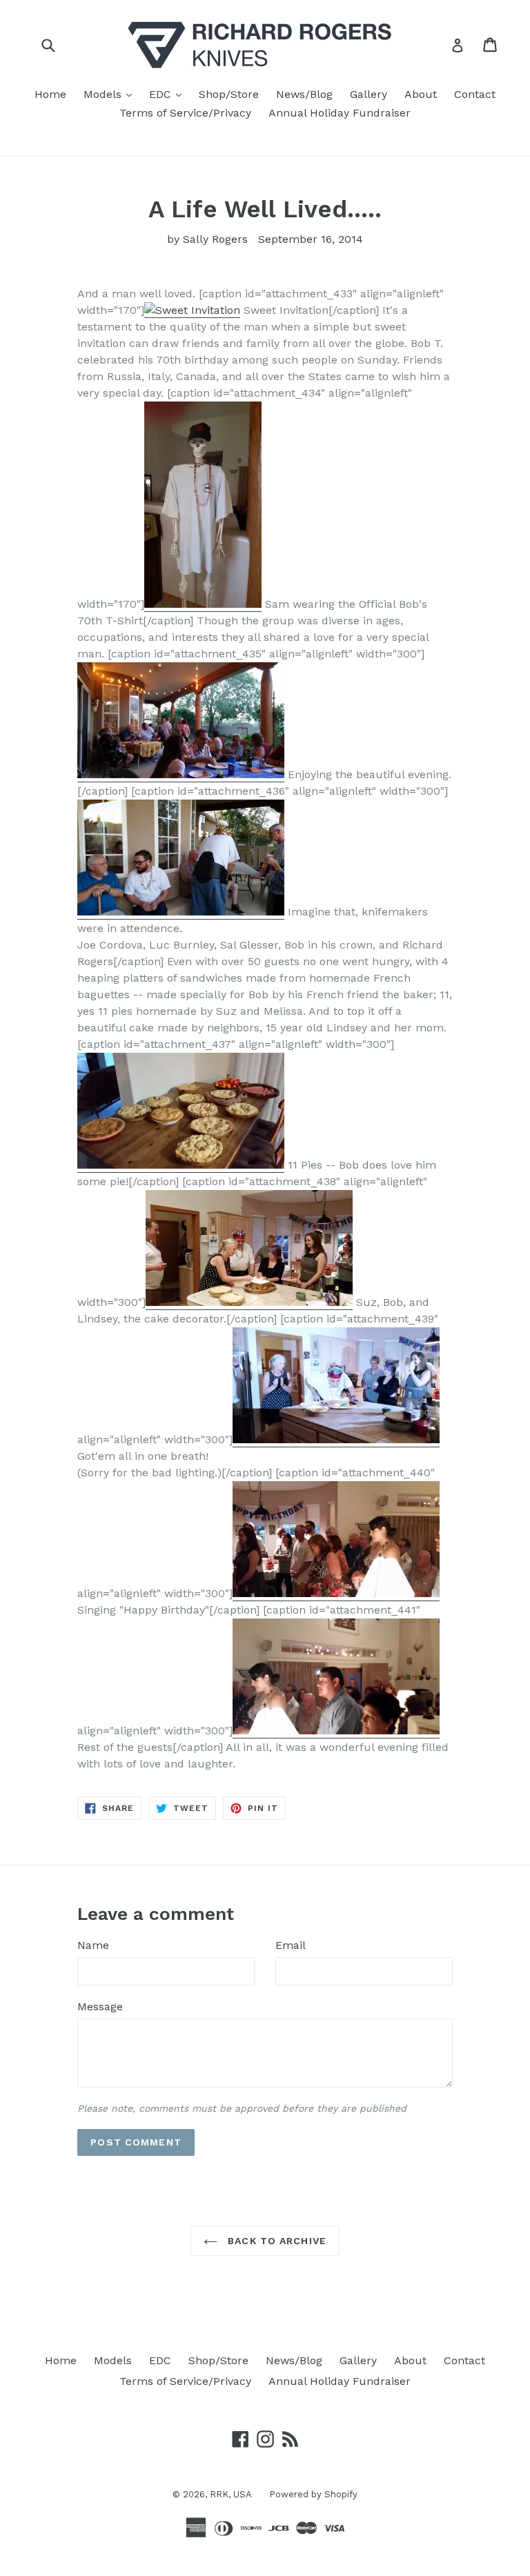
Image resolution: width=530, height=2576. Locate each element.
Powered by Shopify (313, 2494)
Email (291, 1945)
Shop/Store (229, 94)
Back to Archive (275, 2241)
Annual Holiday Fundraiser (340, 113)
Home (50, 94)
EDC (169, 94)
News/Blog (304, 94)
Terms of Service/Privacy (185, 113)
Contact (475, 94)
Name (93, 1945)
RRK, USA (231, 2494)
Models (111, 94)
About (421, 94)
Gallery (369, 94)
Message (100, 2007)
